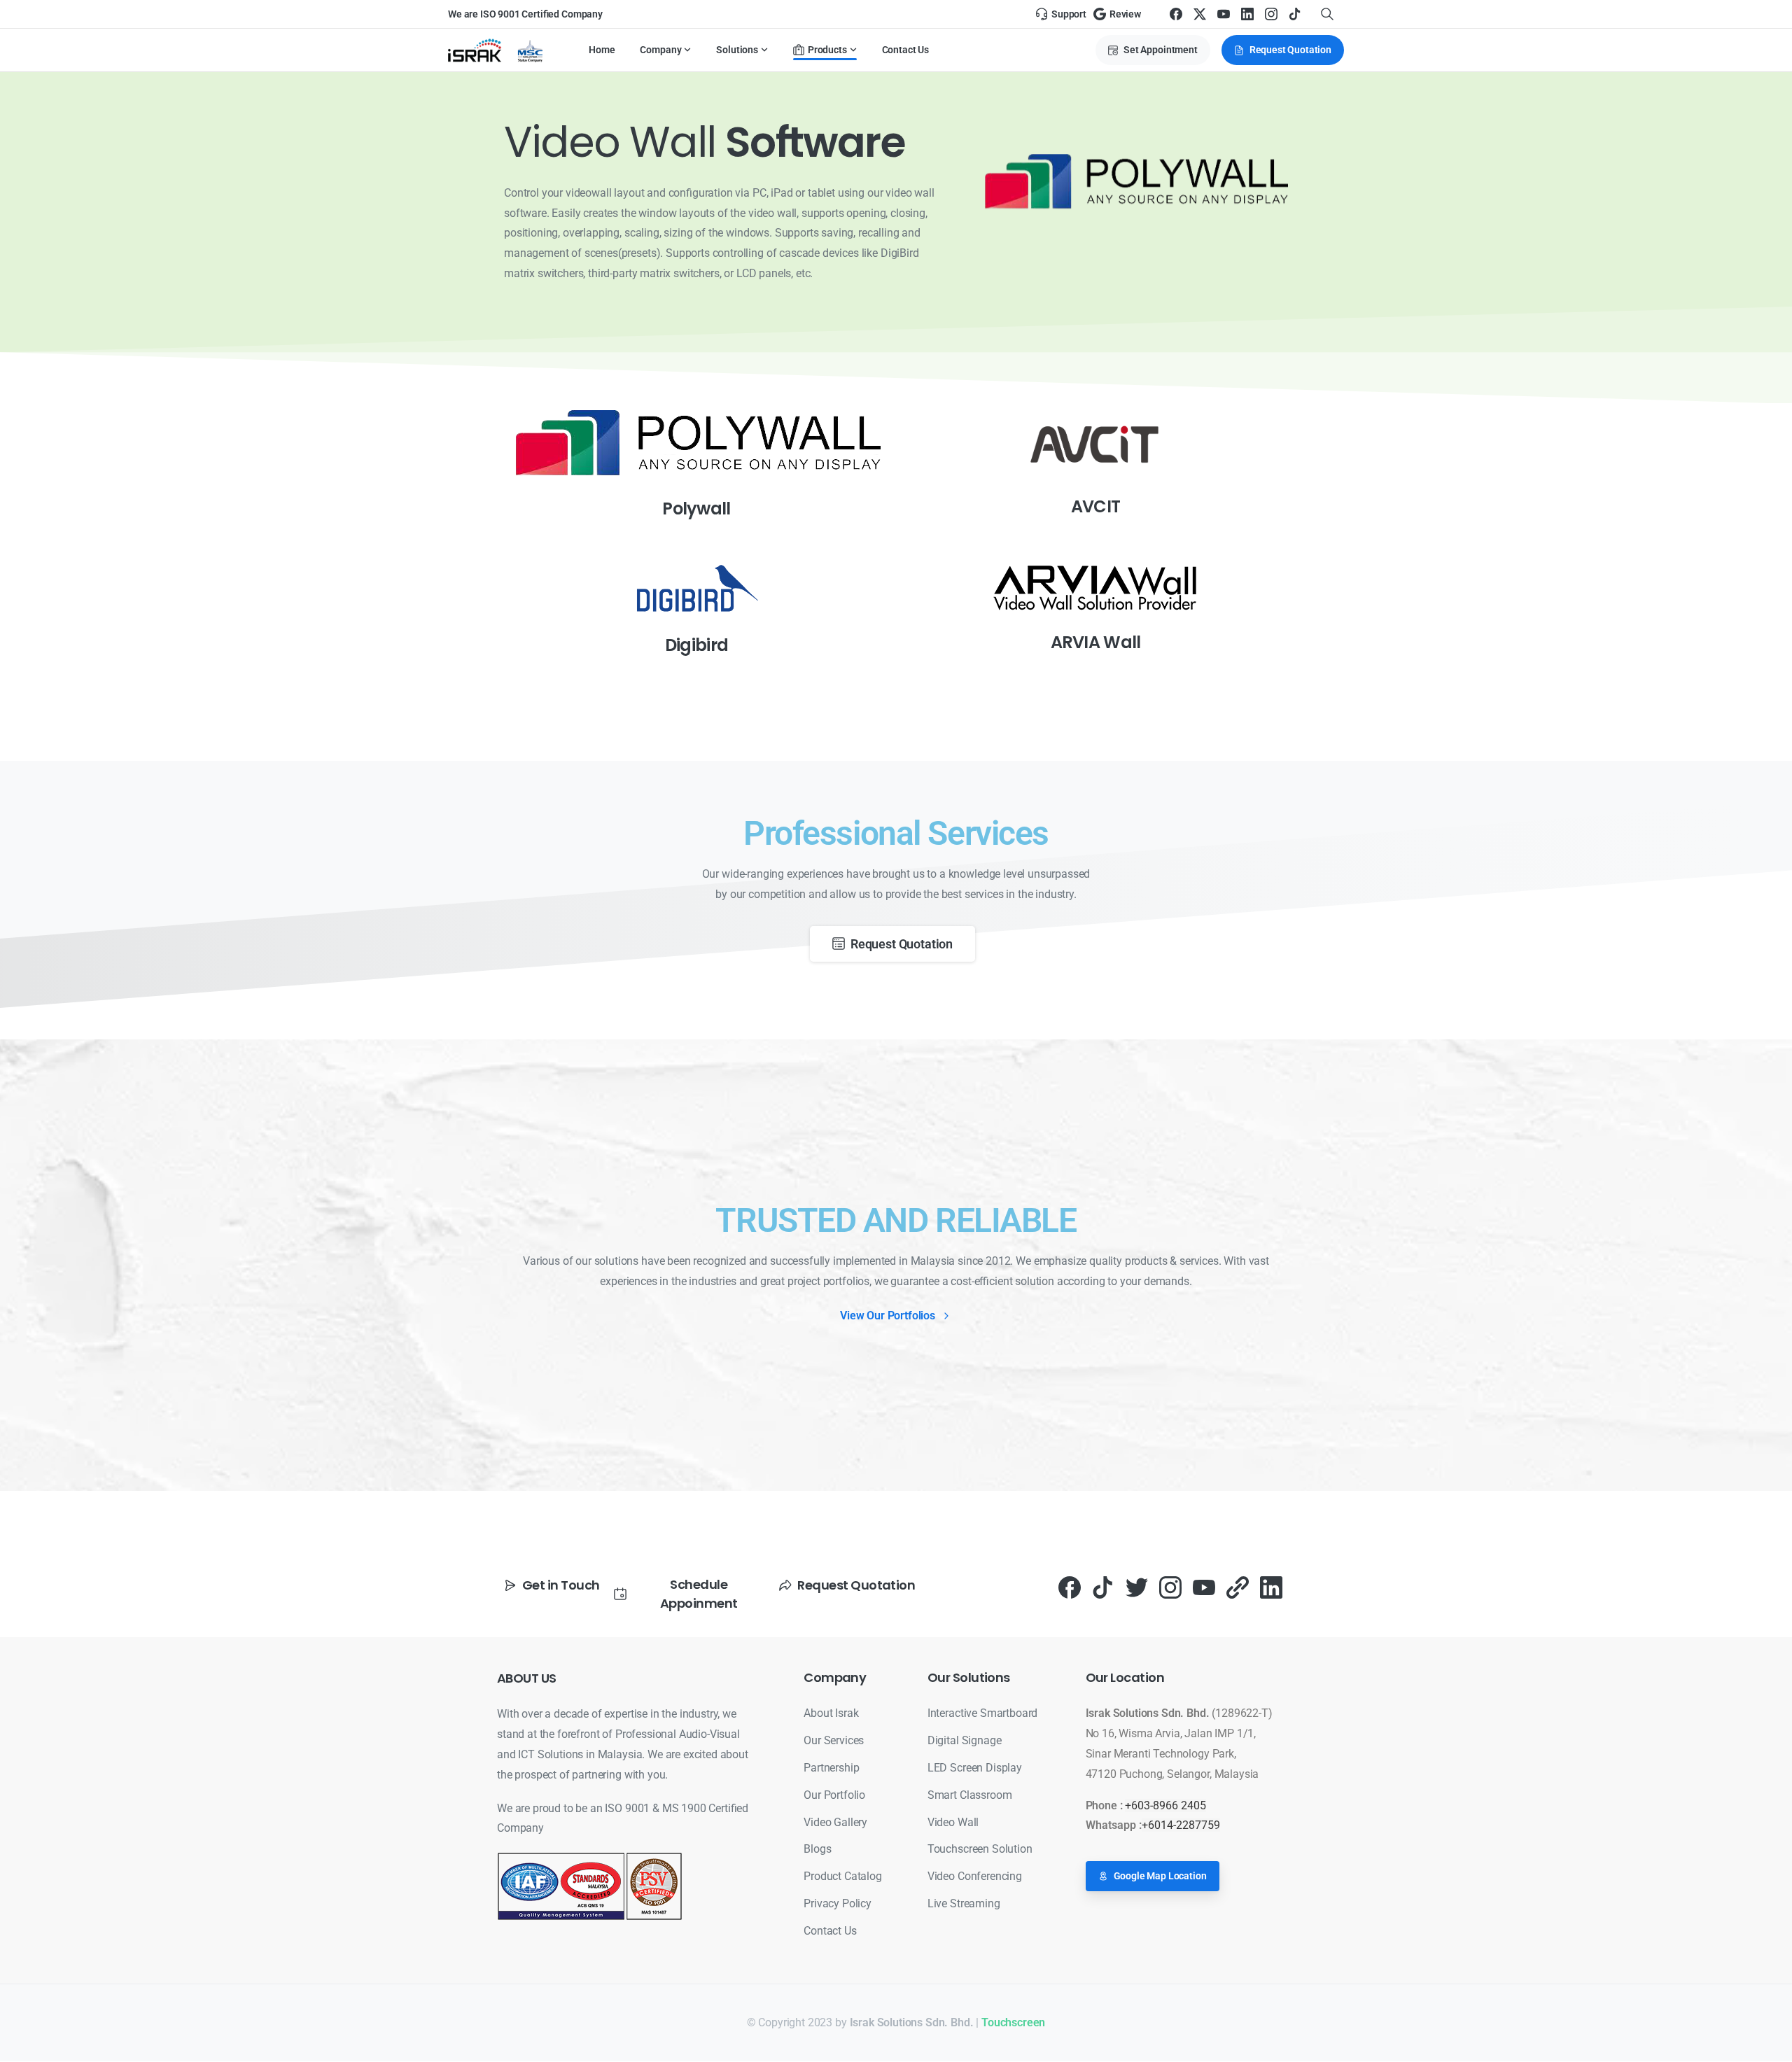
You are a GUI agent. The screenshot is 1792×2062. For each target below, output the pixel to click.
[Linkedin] (1271, 1587)
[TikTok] (1295, 14)
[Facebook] (1176, 14)
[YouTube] (1224, 14)
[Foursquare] (1238, 1587)
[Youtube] (1204, 1587)
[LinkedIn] (1247, 14)
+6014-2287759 (1181, 1825)
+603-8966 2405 (1165, 1805)
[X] (1200, 14)
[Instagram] (1271, 14)
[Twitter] (1137, 1587)
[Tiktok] (1103, 1587)
